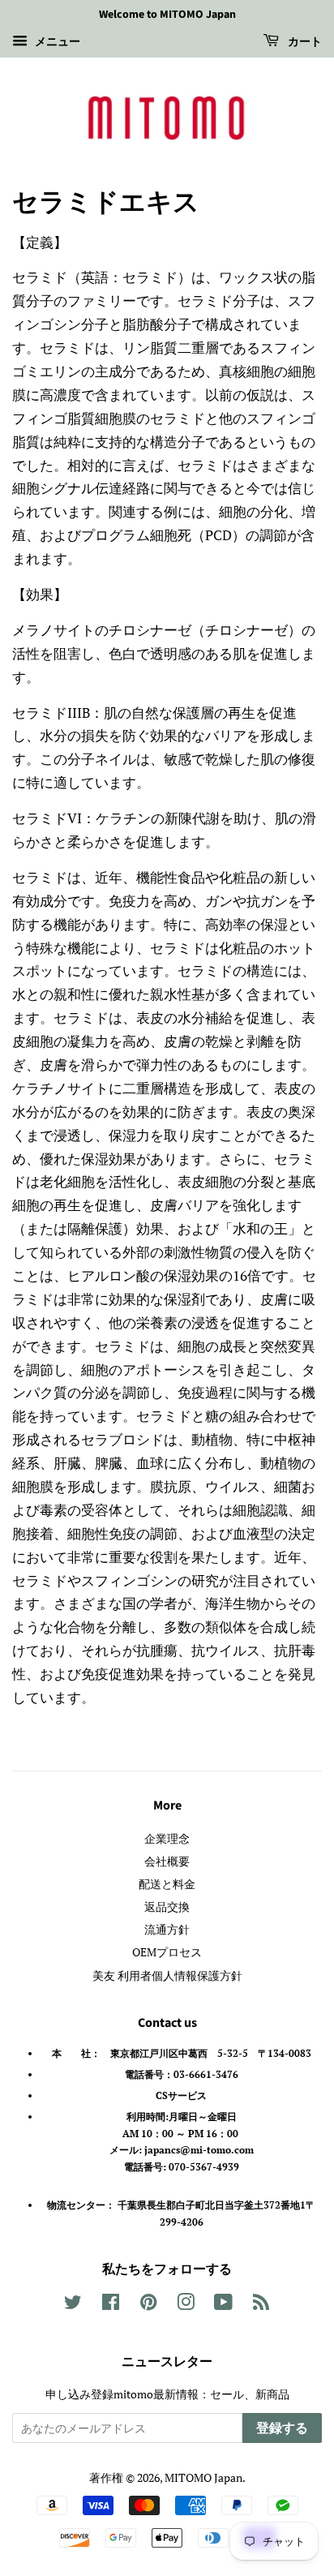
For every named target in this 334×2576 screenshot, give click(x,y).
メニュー (56, 41)
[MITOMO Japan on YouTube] (223, 2305)
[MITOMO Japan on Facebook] (111, 2305)
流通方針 (167, 1929)
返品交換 (167, 1906)
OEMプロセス (167, 1952)
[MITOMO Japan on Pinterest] (148, 2305)
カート (304, 42)
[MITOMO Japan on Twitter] (73, 2305)
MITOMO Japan (203, 2477)
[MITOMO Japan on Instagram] (186, 2305)
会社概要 (167, 1861)
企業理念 (167, 1838)
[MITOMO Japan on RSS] (261, 2305)
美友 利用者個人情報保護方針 (167, 1975)
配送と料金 (167, 1884)
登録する (282, 2428)
